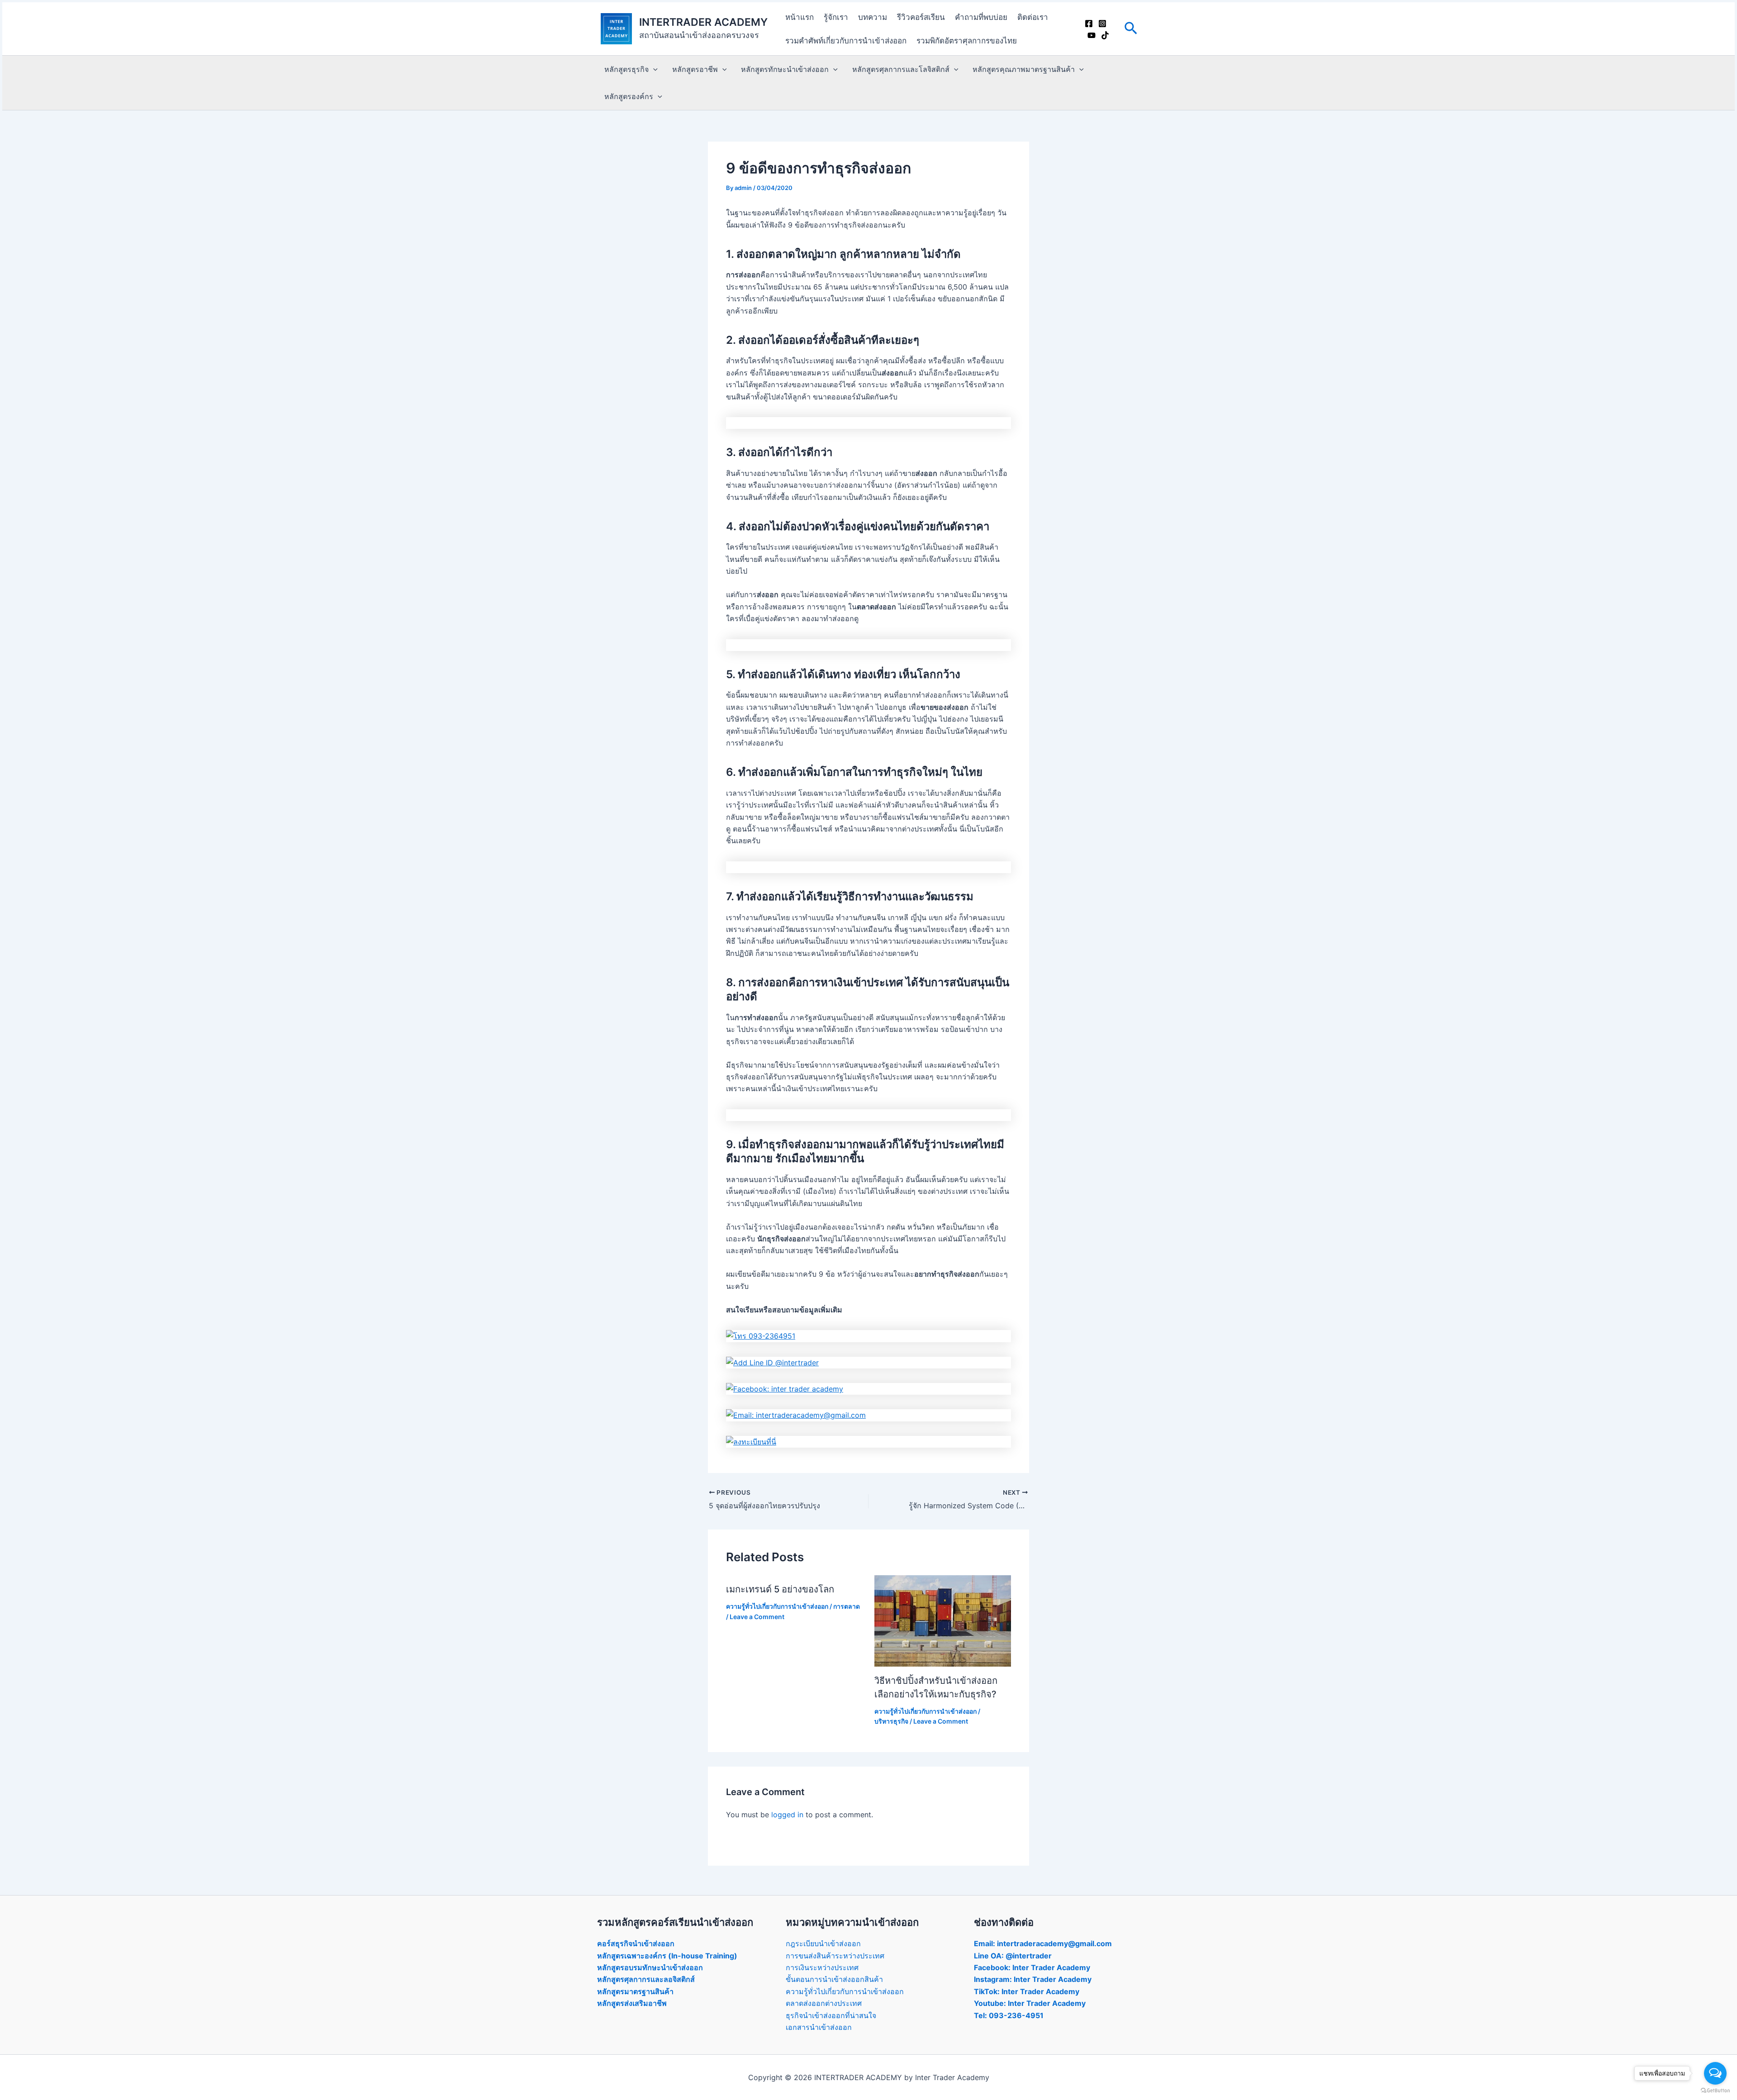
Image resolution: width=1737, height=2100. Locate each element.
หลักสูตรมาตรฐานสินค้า (635, 1991)
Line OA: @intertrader (1013, 1956)
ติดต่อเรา (1033, 17)
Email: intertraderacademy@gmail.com (1043, 1943)
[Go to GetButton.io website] (1715, 2091)
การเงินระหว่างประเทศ (822, 1967)
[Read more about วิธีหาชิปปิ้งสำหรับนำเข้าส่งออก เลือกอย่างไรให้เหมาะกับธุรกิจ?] (943, 1620)
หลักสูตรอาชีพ (695, 69)
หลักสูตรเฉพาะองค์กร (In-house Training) (667, 1956)
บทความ (873, 17)
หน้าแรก (800, 17)
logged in (787, 1815)
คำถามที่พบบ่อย (981, 17)
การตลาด (847, 1606)
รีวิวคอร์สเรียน (921, 17)
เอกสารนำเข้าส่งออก (819, 2027)
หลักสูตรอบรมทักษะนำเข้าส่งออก (650, 1967)
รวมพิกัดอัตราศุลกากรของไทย (967, 41)
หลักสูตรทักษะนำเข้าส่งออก (785, 69)
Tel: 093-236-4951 (1009, 2015)
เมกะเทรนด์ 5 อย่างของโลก (780, 1589)
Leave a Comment (757, 1617)
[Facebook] (1089, 24)
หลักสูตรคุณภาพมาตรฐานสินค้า (1024, 69)
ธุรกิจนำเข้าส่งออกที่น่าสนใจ (831, 2015)
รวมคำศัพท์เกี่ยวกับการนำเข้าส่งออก (846, 41)
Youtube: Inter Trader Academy (1030, 2003)
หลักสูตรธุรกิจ (626, 69)
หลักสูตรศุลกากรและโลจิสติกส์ (901, 69)
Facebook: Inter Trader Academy (1032, 1967)
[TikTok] (1105, 35)
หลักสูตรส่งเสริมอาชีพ (632, 2003)
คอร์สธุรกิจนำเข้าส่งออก (636, 1943)
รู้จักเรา (836, 17)
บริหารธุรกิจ (891, 1721)
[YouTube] (1092, 35)
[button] (1131, 29)
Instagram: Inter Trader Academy (1033, 1979)
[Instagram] (1102, 24)
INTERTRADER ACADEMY (703, 22)
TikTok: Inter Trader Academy (1027, 1991)
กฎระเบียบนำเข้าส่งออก (823, 1943)
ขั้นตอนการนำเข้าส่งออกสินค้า (834, 1979)
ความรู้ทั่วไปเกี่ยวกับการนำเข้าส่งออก (777, 1606)
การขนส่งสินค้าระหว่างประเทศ (835, 1956)
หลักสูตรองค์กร (629, 96)
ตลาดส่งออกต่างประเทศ (824, 2003)
